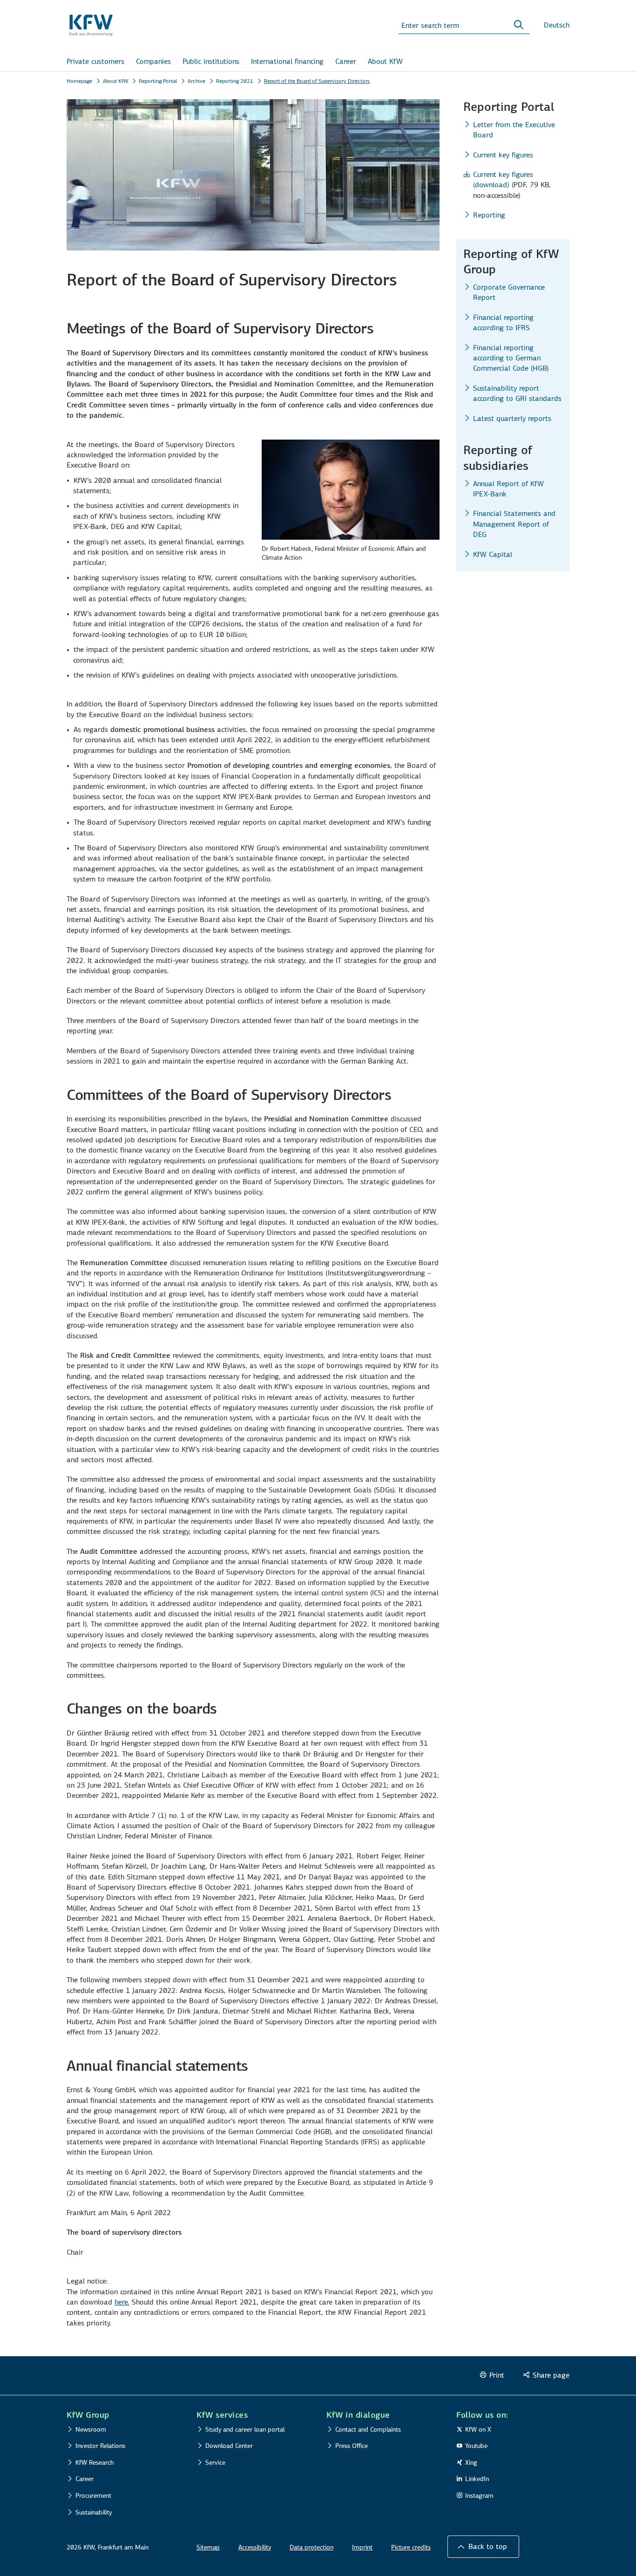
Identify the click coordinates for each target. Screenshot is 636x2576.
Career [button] (346, 61)
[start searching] (519, 25)
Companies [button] (153, 61)
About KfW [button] (385, 61)
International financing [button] (287, 61)
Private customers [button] (95, 61)
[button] (483, 2547)
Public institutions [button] (211, 61)
